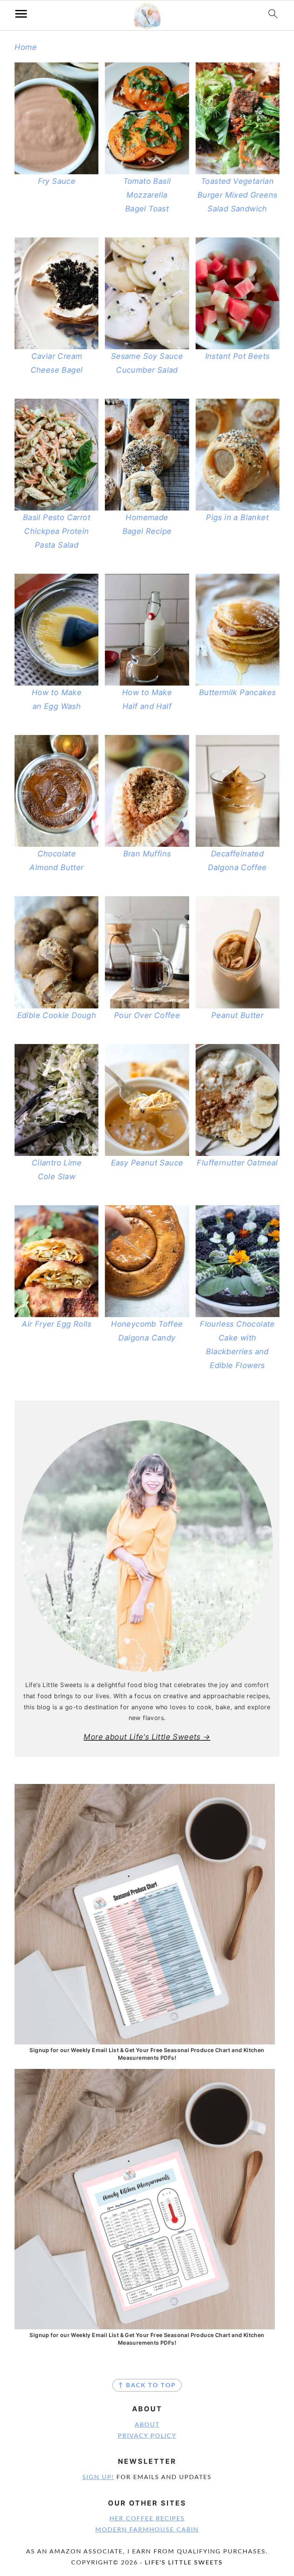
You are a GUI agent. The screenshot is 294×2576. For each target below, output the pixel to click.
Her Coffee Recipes (147, 2519)
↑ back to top (147, 2385)
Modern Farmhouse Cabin (147, 2530)
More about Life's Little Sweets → (147, 1737)
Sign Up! (98, 2477)
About (147, 2425)
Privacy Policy (147, 2436)
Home (26, 47)
